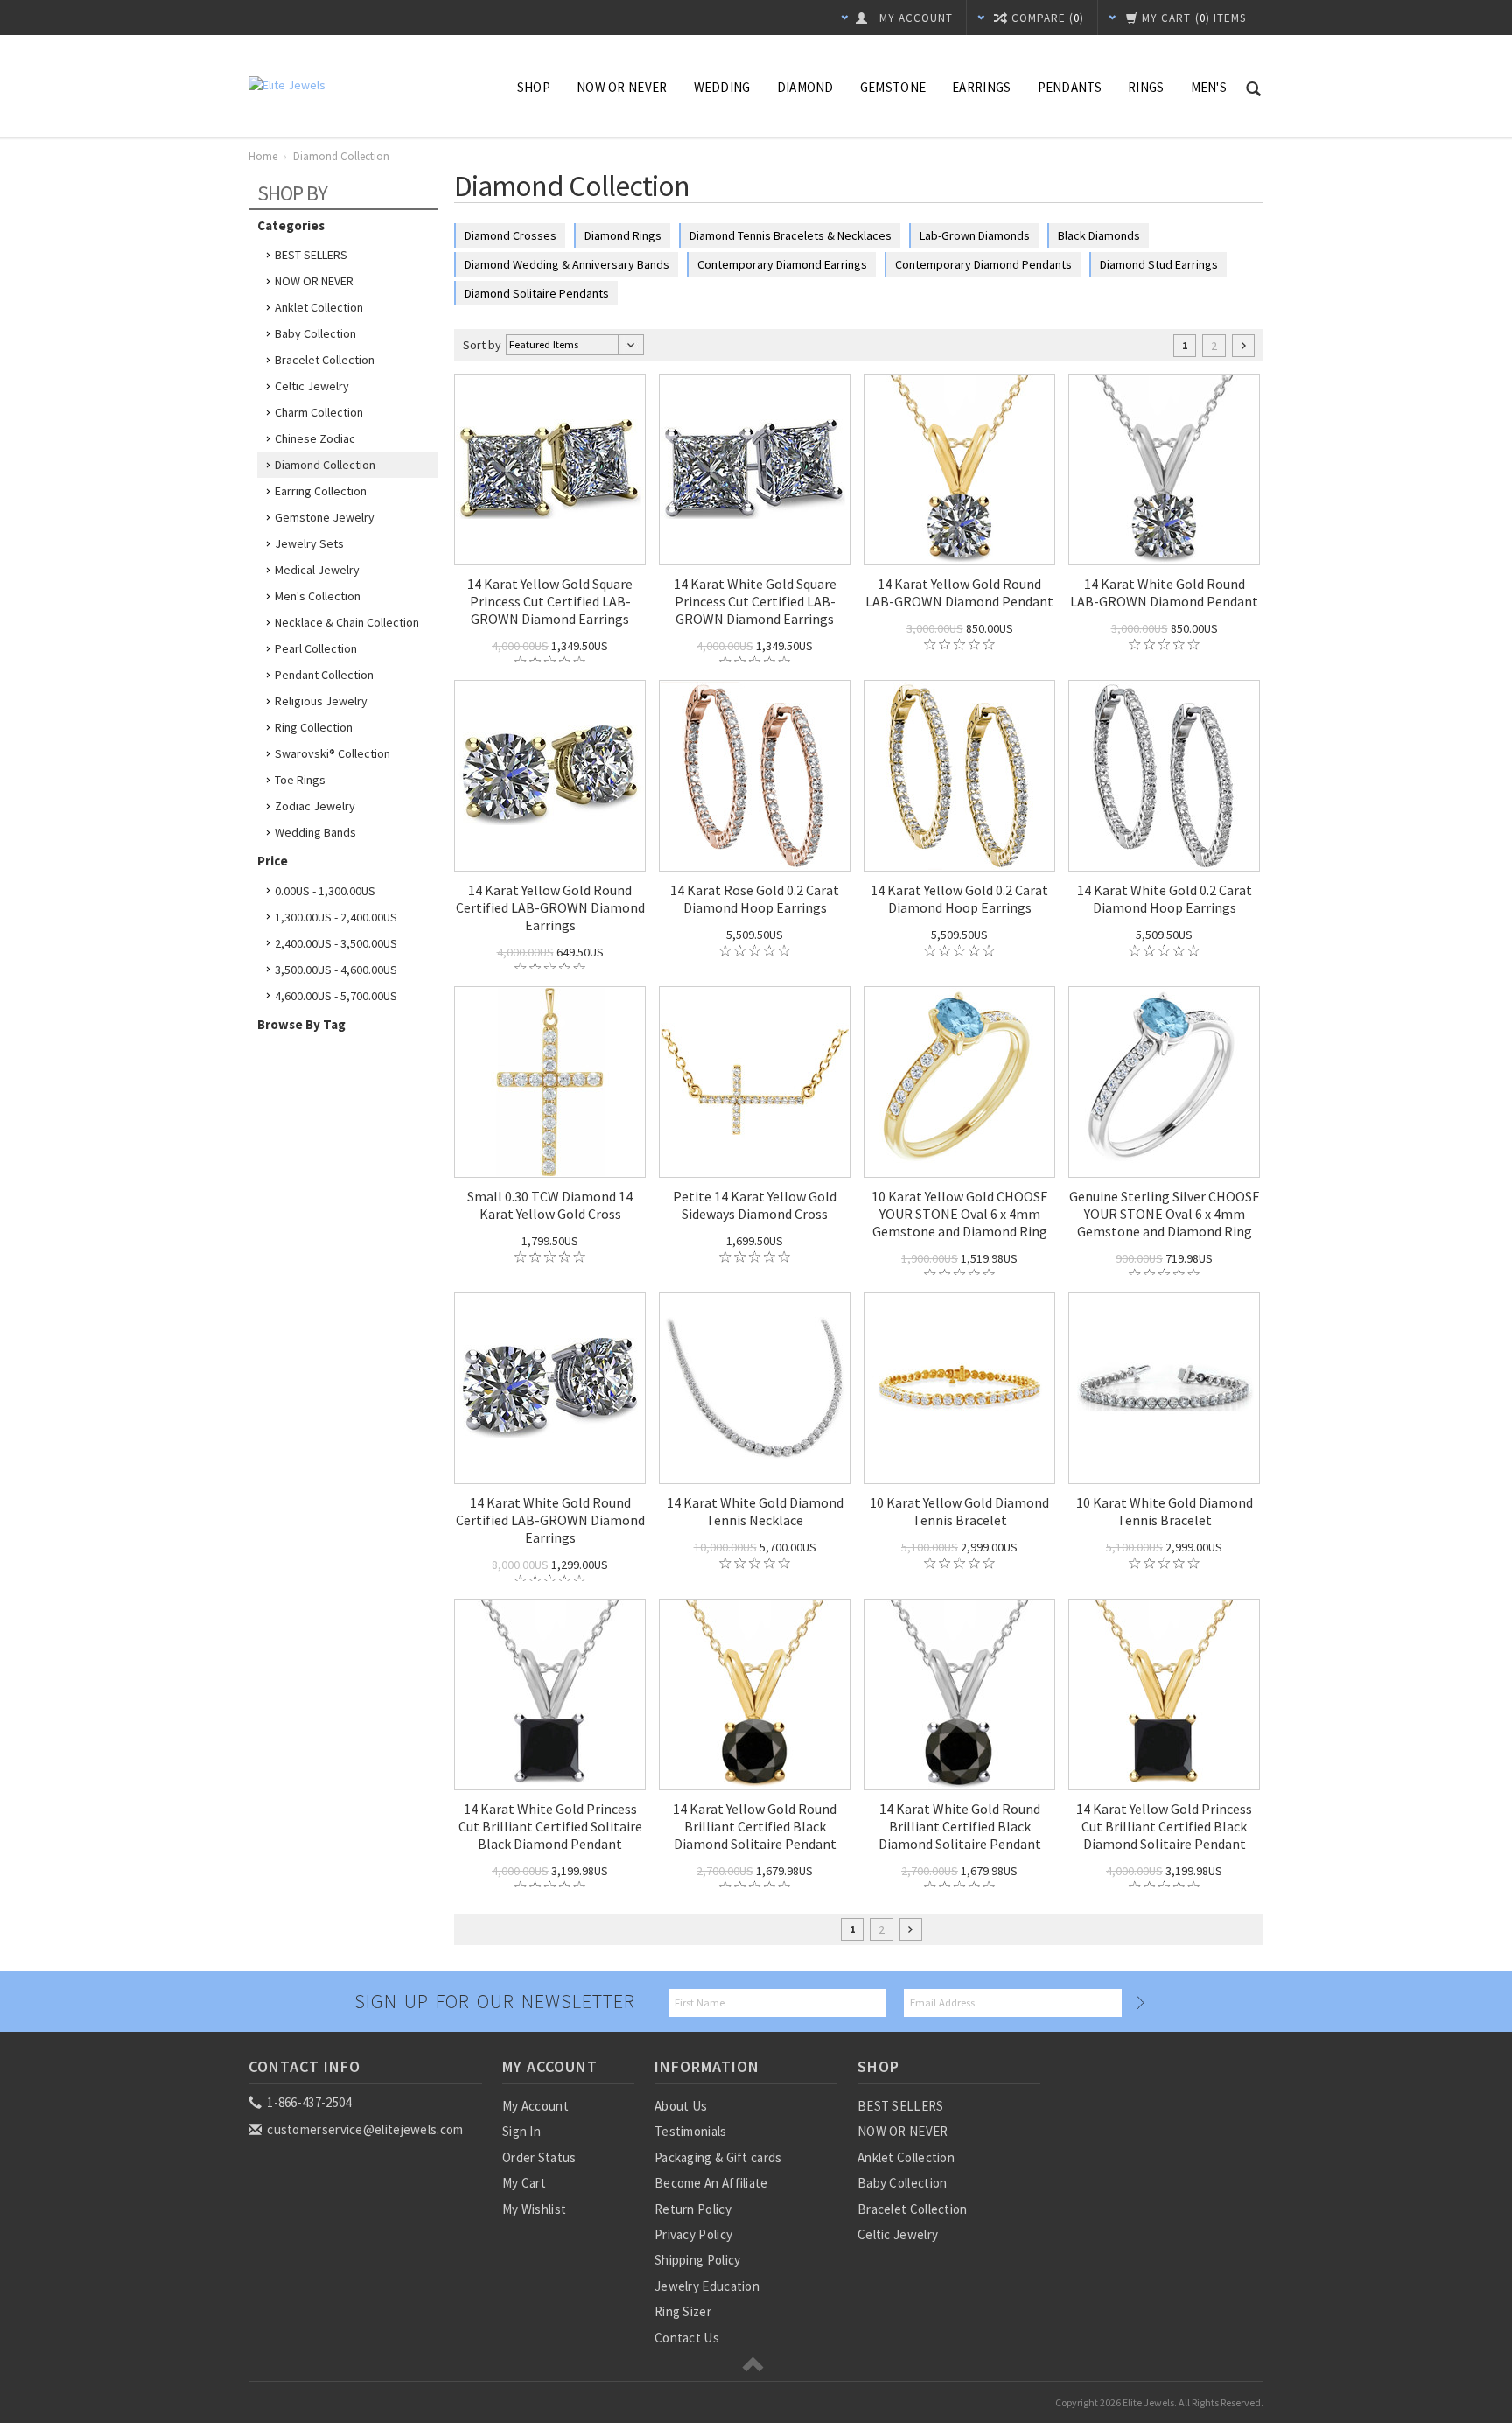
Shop (534, 87)
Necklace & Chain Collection (347, 622)
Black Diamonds (1099, 235)
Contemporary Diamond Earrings (782, 264)
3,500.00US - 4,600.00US (336, 970)
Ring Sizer (683, 2311)
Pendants (1070, 87)
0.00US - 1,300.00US (325, 891)
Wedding (722, 87)
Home (263, 156)
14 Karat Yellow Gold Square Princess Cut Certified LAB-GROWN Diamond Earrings (550, 601)
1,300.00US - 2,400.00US (336, 917)
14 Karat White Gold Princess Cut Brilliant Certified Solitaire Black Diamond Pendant (550, 1826)
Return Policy (693, 2209)
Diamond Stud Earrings (1159, 264)
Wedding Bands (315, 832)
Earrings (981, 87)
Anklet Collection (319, 307)
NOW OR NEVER (314, 281)
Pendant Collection (324, 675)
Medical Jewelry (317, 570)
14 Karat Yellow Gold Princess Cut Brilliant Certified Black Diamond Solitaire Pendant (1164, 1826)
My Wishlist (534, 2209)
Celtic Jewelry (312, 386)
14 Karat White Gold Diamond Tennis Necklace (755, 1511)
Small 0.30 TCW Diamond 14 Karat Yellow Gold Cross (550, 1205)
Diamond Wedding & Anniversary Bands (567, 264)
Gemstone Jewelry (325, 517)
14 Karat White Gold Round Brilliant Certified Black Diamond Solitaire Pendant (960, 1826)
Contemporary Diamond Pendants (983, 264)
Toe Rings (300, 780)
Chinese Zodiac (315, 438)
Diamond (805, 87)
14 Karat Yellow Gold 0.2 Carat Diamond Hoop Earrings (959, 899)
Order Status (539, 2157)
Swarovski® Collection (332, 753)
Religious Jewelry (321, 701)
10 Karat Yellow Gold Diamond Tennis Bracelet (959, 1511)
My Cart (524, 2183)
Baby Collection (315, 333)
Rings (1146, 87)
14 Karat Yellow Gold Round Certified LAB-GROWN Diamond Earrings (550, 907)
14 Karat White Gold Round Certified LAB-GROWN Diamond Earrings (550, 1520)
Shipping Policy (698, 2260)
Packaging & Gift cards (718, 2157)
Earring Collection (321, 491)
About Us (681, 2106)
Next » (1243, 346)
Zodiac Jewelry (315, 806)
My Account (535, 2106)
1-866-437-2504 (308, 2102)
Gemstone (893, 87)
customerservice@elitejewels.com (364, 2129)
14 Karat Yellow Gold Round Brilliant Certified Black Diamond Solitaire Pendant (755, 1826)
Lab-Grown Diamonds (975, 235)
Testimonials (691, 2131)
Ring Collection (314, 727)
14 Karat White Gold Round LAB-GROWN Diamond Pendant (1164, 592)
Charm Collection (319, 412)
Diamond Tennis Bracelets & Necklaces (791, 235)
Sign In (521, 2131)
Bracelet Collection (325, 360)
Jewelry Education (707, 2286)
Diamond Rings (623, 235)
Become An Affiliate (711, 2183)
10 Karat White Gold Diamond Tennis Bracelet (1165, 1511)
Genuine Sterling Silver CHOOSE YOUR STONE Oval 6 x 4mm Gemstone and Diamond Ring (1165, 1214)
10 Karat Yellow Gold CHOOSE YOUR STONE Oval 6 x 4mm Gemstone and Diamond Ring (960, 1214)
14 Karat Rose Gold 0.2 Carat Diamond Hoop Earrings (755, 899)
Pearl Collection (316, 648)
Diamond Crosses (511, 235)
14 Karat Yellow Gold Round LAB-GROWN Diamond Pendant (959, 592)
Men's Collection (318, 596)
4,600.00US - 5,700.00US (336, 996)
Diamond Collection (325, 465)
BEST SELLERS (311, 255)
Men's (1209, 87)
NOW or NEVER (622, 87)
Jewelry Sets (309, 543)
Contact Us (687, 2338)
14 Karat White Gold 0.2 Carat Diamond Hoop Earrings (1165, 899)
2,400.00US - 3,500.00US (336, 943)
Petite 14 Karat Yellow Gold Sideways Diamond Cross (755, 1205)
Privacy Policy (693, 2234)
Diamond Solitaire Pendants (537, 293)
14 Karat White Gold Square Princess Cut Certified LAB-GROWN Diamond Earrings (755, 601)
